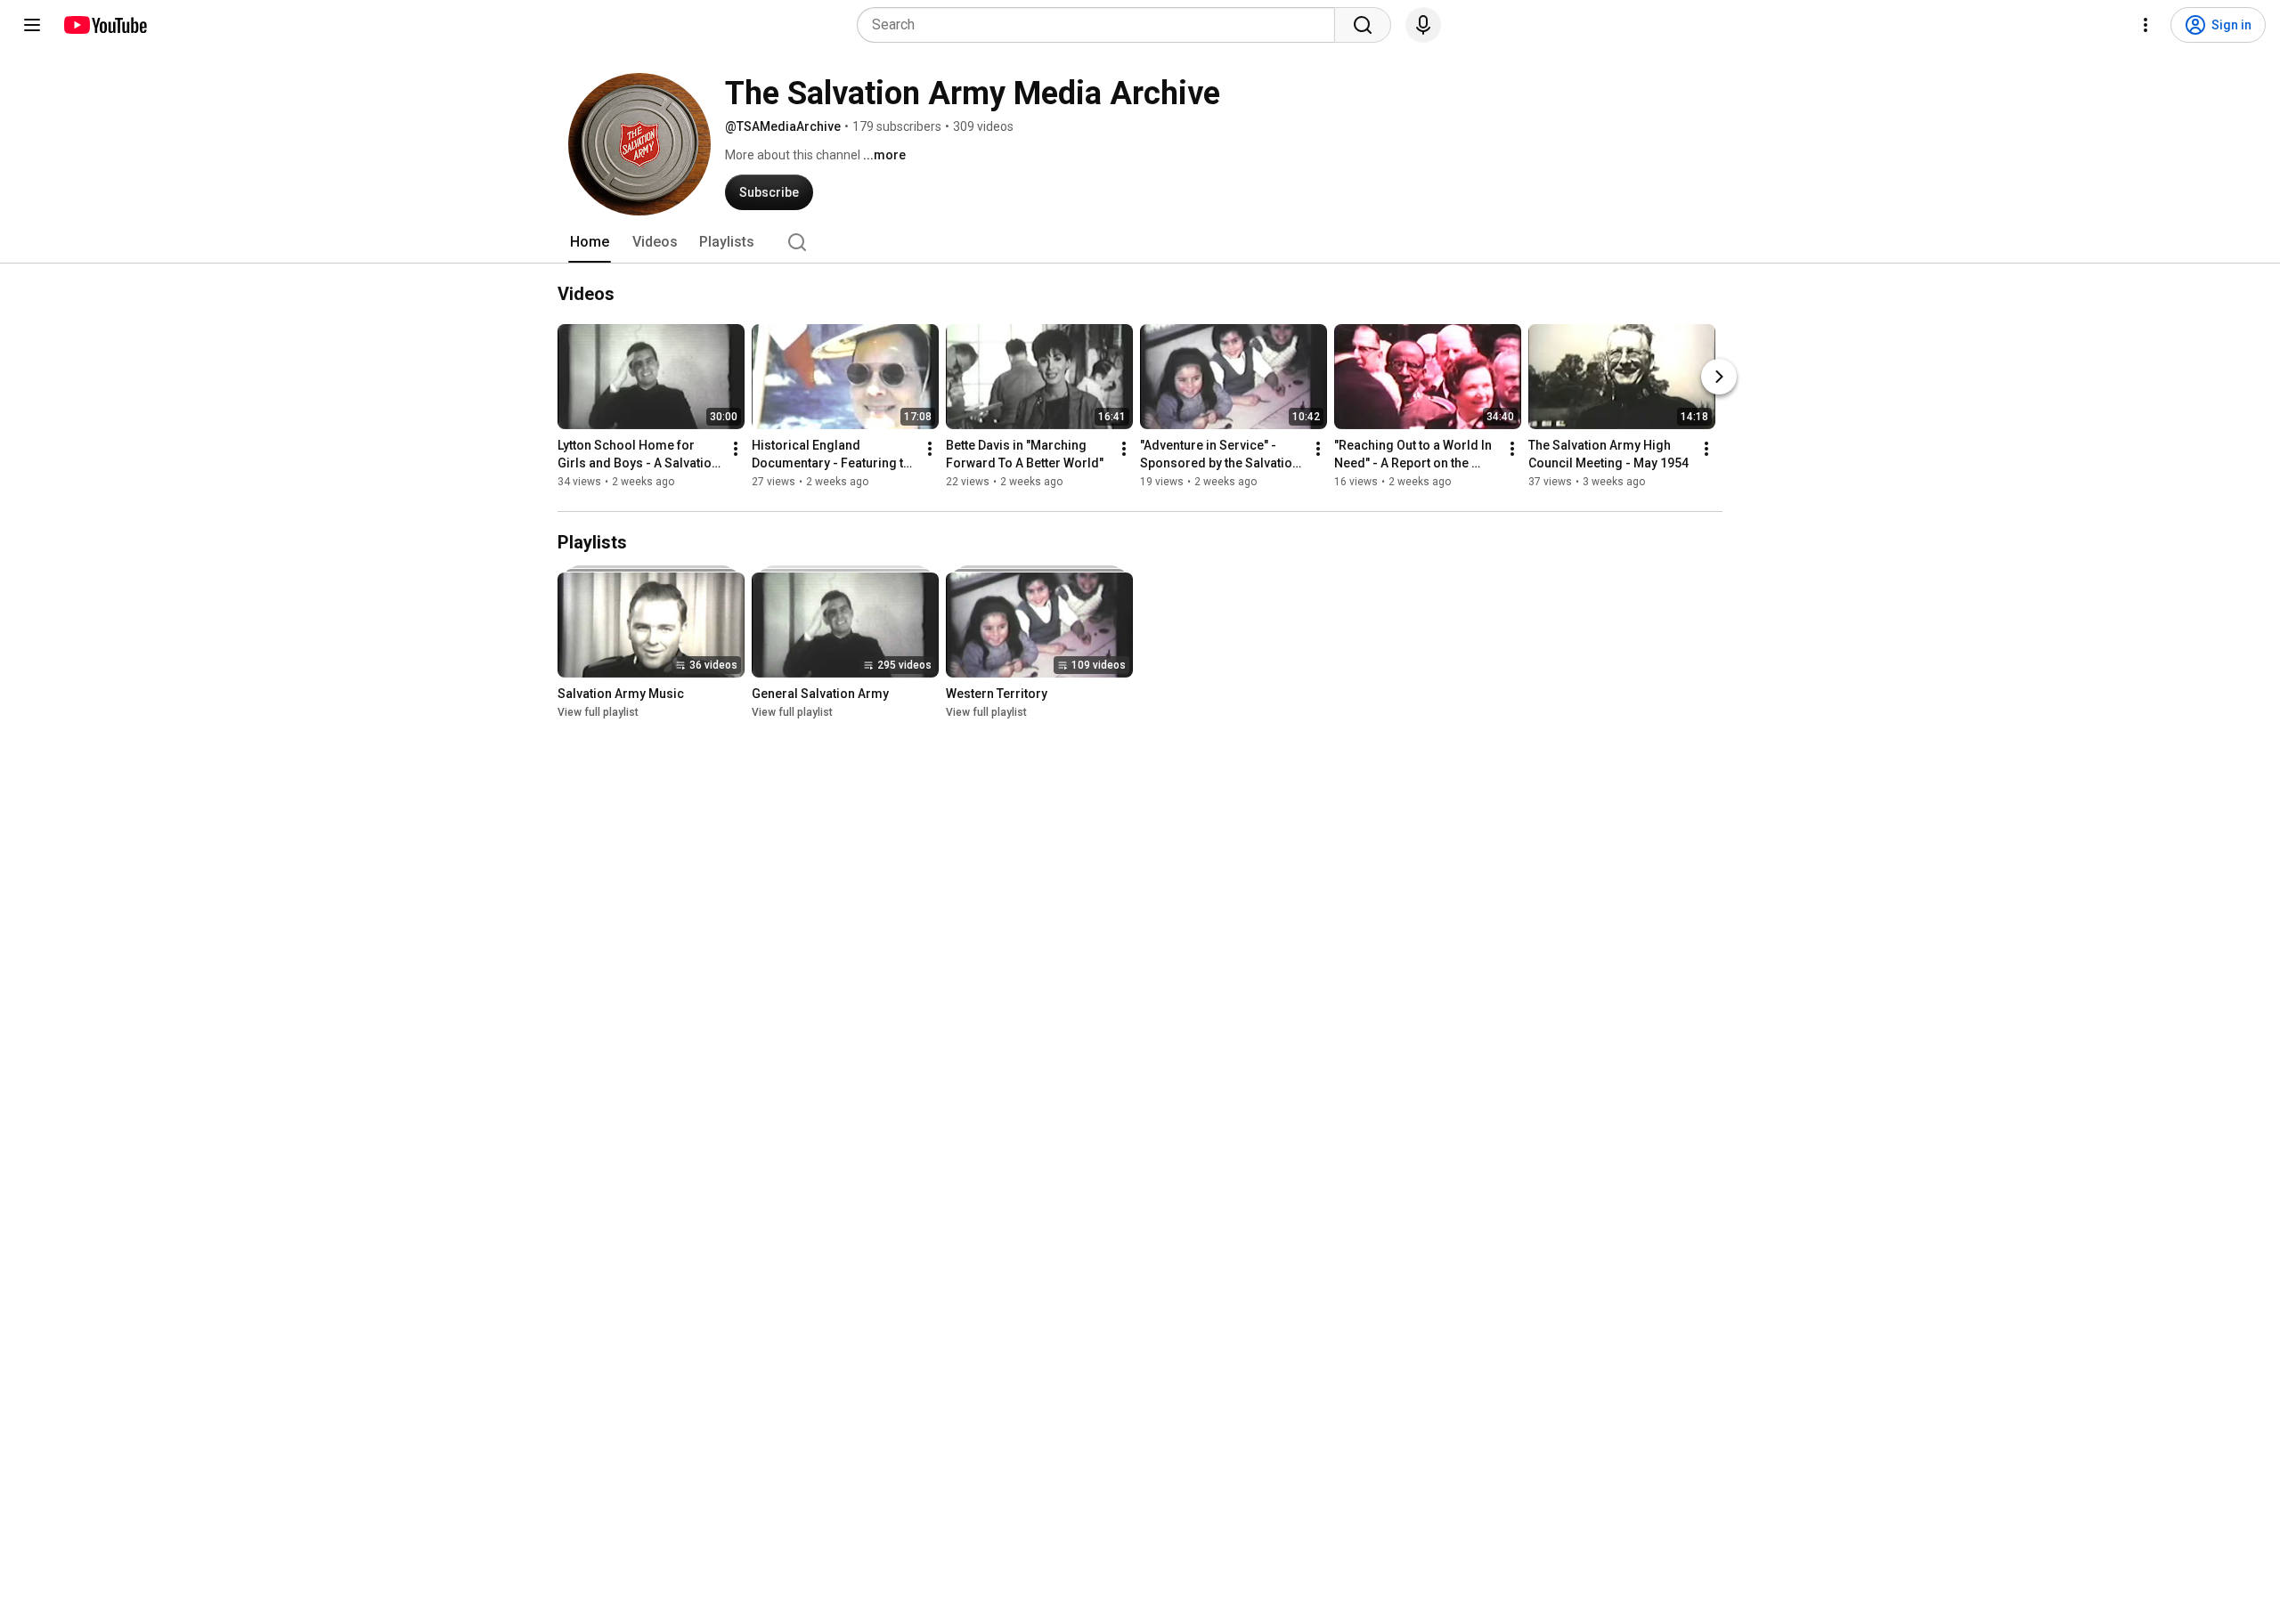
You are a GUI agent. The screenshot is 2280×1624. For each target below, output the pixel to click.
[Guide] (32, 25)
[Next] (1719, 377)
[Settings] (2146, 25)
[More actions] (736, 449)
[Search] (1363, 25)
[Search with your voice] (1423, 25)
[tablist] (1140, 242)
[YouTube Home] (105, 25)
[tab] (590, 242)
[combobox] (1101, 25)
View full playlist (598, 712)
